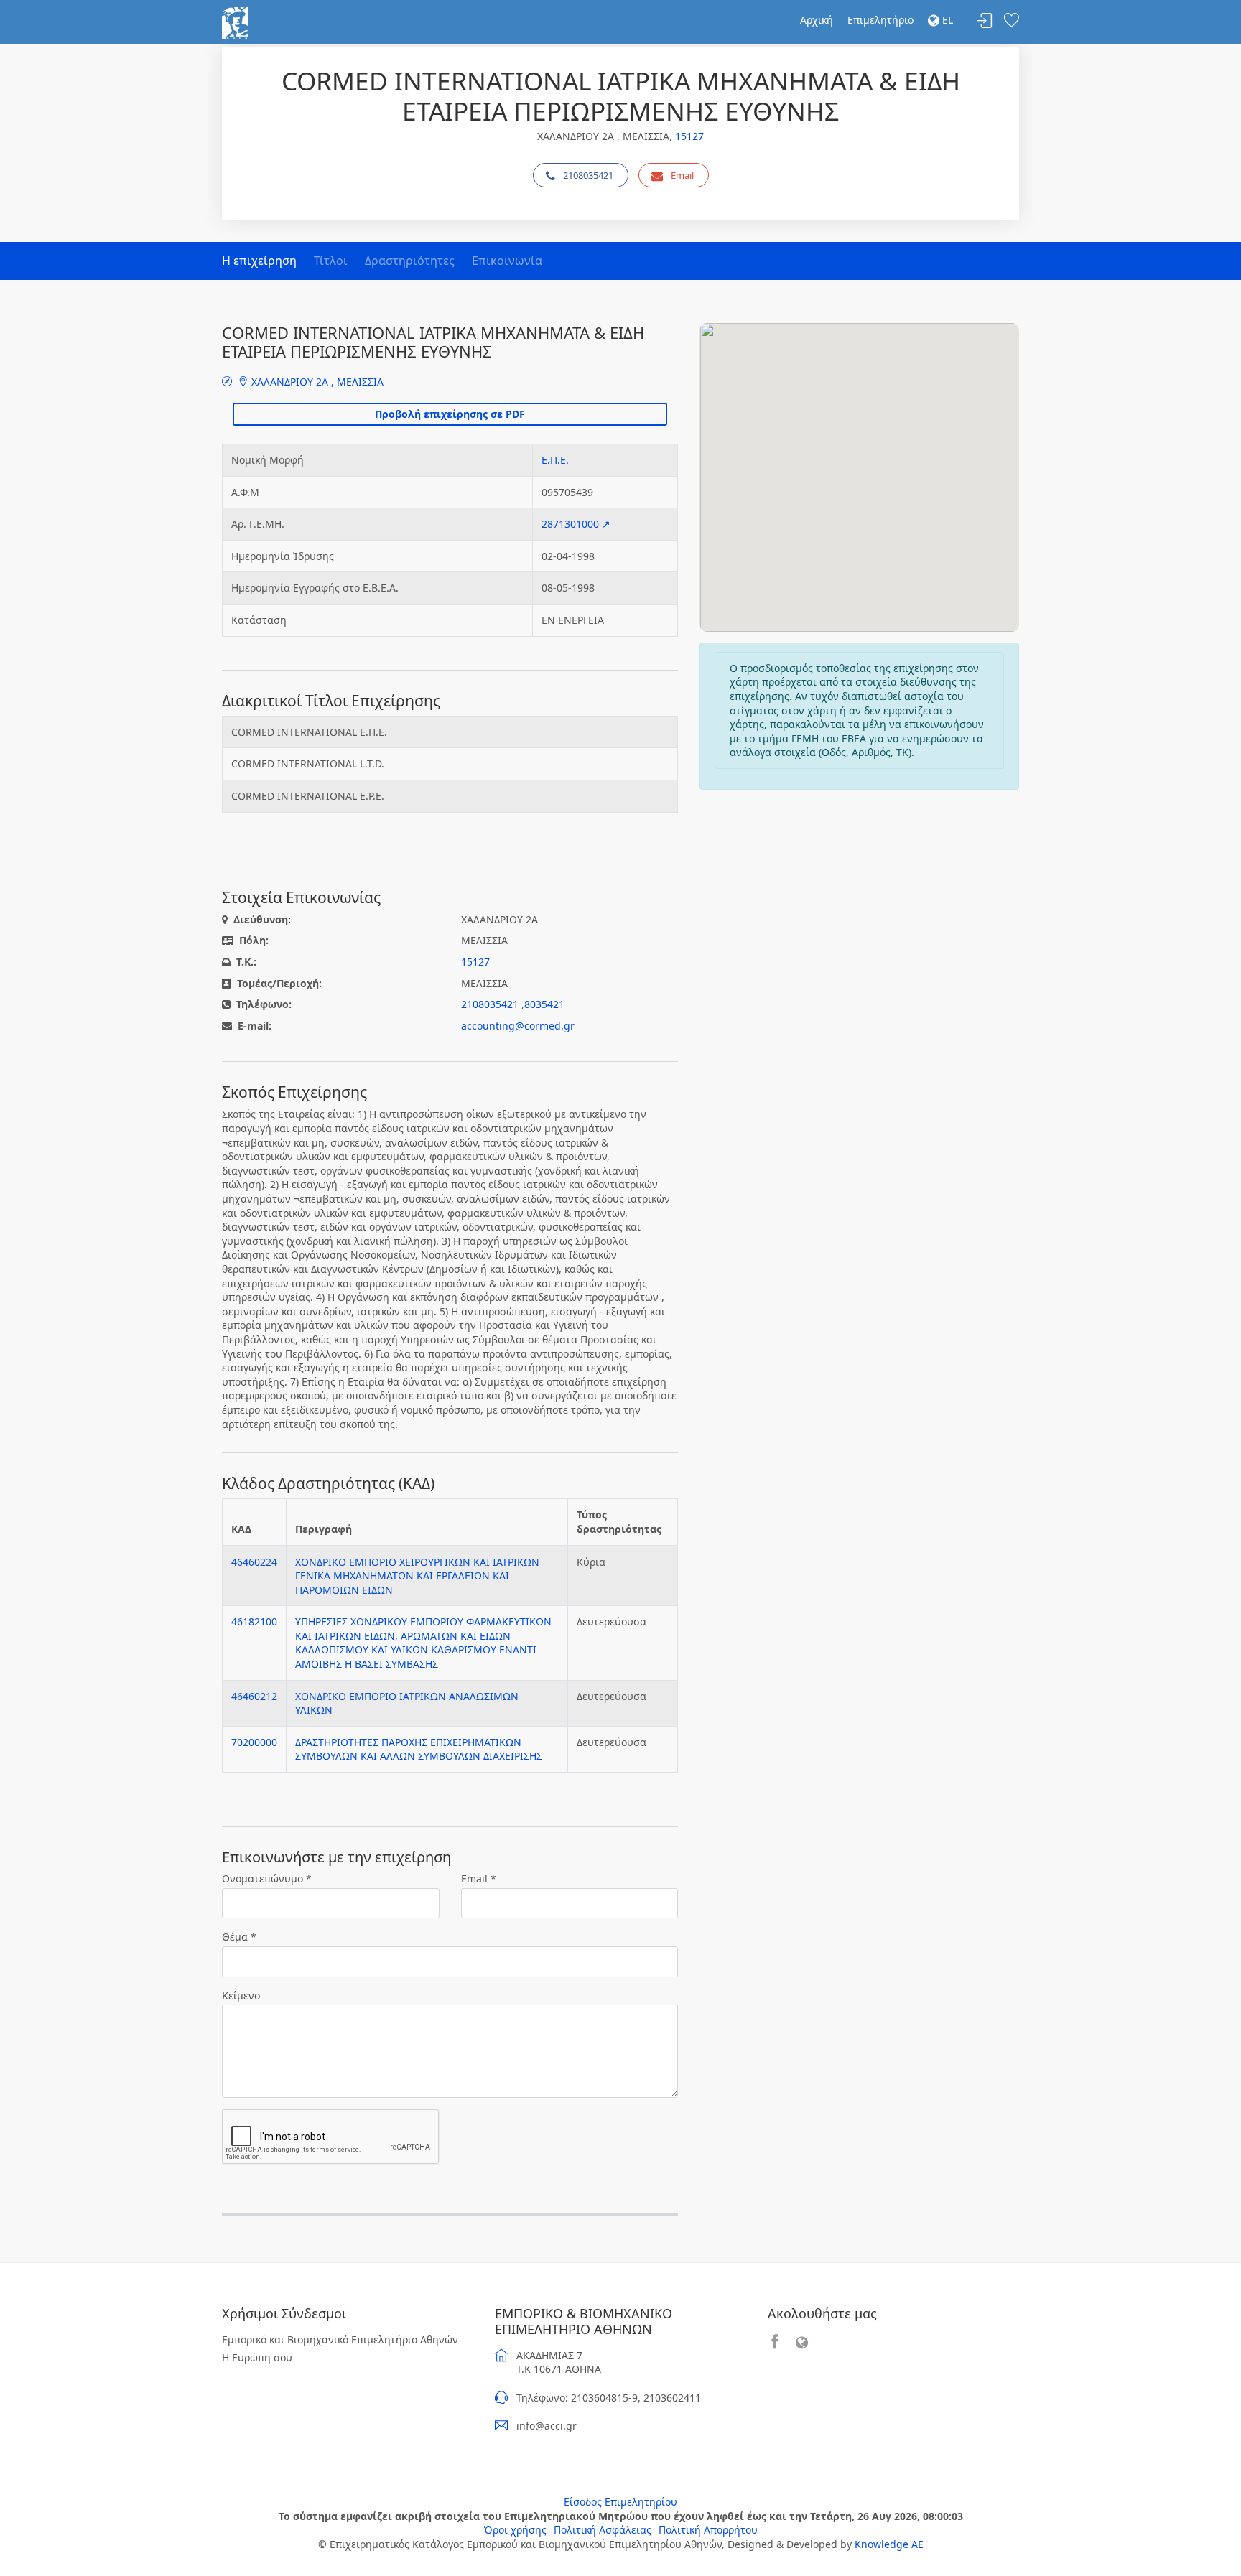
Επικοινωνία (507, 261)
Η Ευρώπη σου (257, 2357)
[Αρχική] (235, 22)
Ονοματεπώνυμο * (267, 1879)
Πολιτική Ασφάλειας (603, 2530)
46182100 (254, 1621)
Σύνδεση (985, 21)
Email (682, 175)
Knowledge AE (889, 2544)
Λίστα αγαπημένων (1011, 21)
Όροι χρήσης (515, 2530)
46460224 (254, 1562)
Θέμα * (239, 1937)
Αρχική (817, 20)
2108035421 (588, 175)
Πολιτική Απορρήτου (708, 2530)
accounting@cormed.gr (518, 1026)
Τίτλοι (331, 261)
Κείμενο (241, 1996)
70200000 (254, 1742)
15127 (689, 136)
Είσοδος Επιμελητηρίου (620, 2502)
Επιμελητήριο (880, 20)
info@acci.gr (547, 2426)
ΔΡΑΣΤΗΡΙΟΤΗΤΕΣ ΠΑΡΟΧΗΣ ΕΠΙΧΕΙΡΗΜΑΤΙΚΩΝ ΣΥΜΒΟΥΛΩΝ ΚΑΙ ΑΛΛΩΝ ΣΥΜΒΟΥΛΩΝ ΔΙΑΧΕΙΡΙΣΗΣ (419, 1749)
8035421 (544, 1004)
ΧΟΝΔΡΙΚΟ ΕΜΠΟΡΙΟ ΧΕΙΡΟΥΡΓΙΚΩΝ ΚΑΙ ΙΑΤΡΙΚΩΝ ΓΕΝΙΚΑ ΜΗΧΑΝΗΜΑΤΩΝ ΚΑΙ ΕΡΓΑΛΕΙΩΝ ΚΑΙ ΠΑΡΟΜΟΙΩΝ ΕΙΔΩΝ (417, 1576)
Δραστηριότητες (410, 261)
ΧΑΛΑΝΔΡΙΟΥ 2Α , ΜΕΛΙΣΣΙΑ (316, 382)
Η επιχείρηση (259, 261)
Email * (479, 1879)
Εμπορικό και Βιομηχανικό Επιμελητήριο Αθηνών (340, 2339)
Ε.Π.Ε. (555, 460)
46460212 (254, 1696)
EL (946, 20)
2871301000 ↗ (576, 524)
